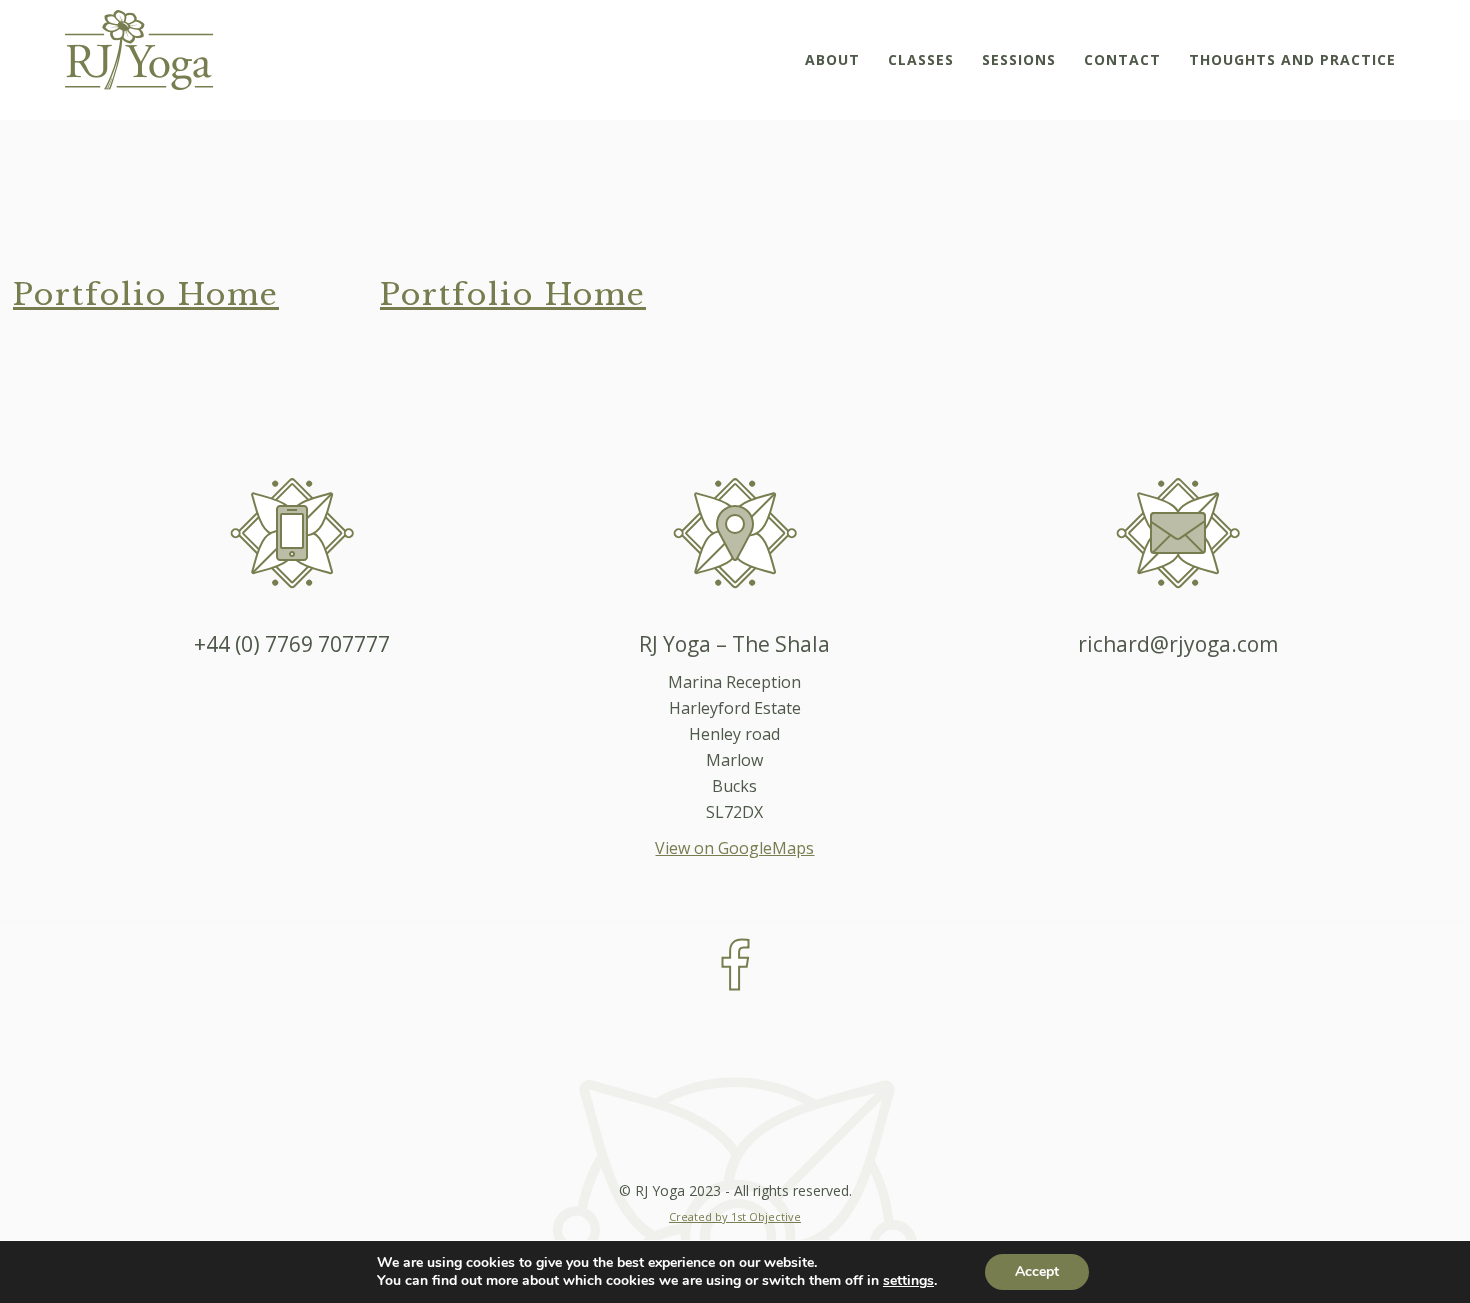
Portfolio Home (146, 294)
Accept (1037, 1271)
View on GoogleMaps (734, 848)
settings (908, 1281)
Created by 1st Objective (735, 1216)
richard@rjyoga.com (1178, 644)
